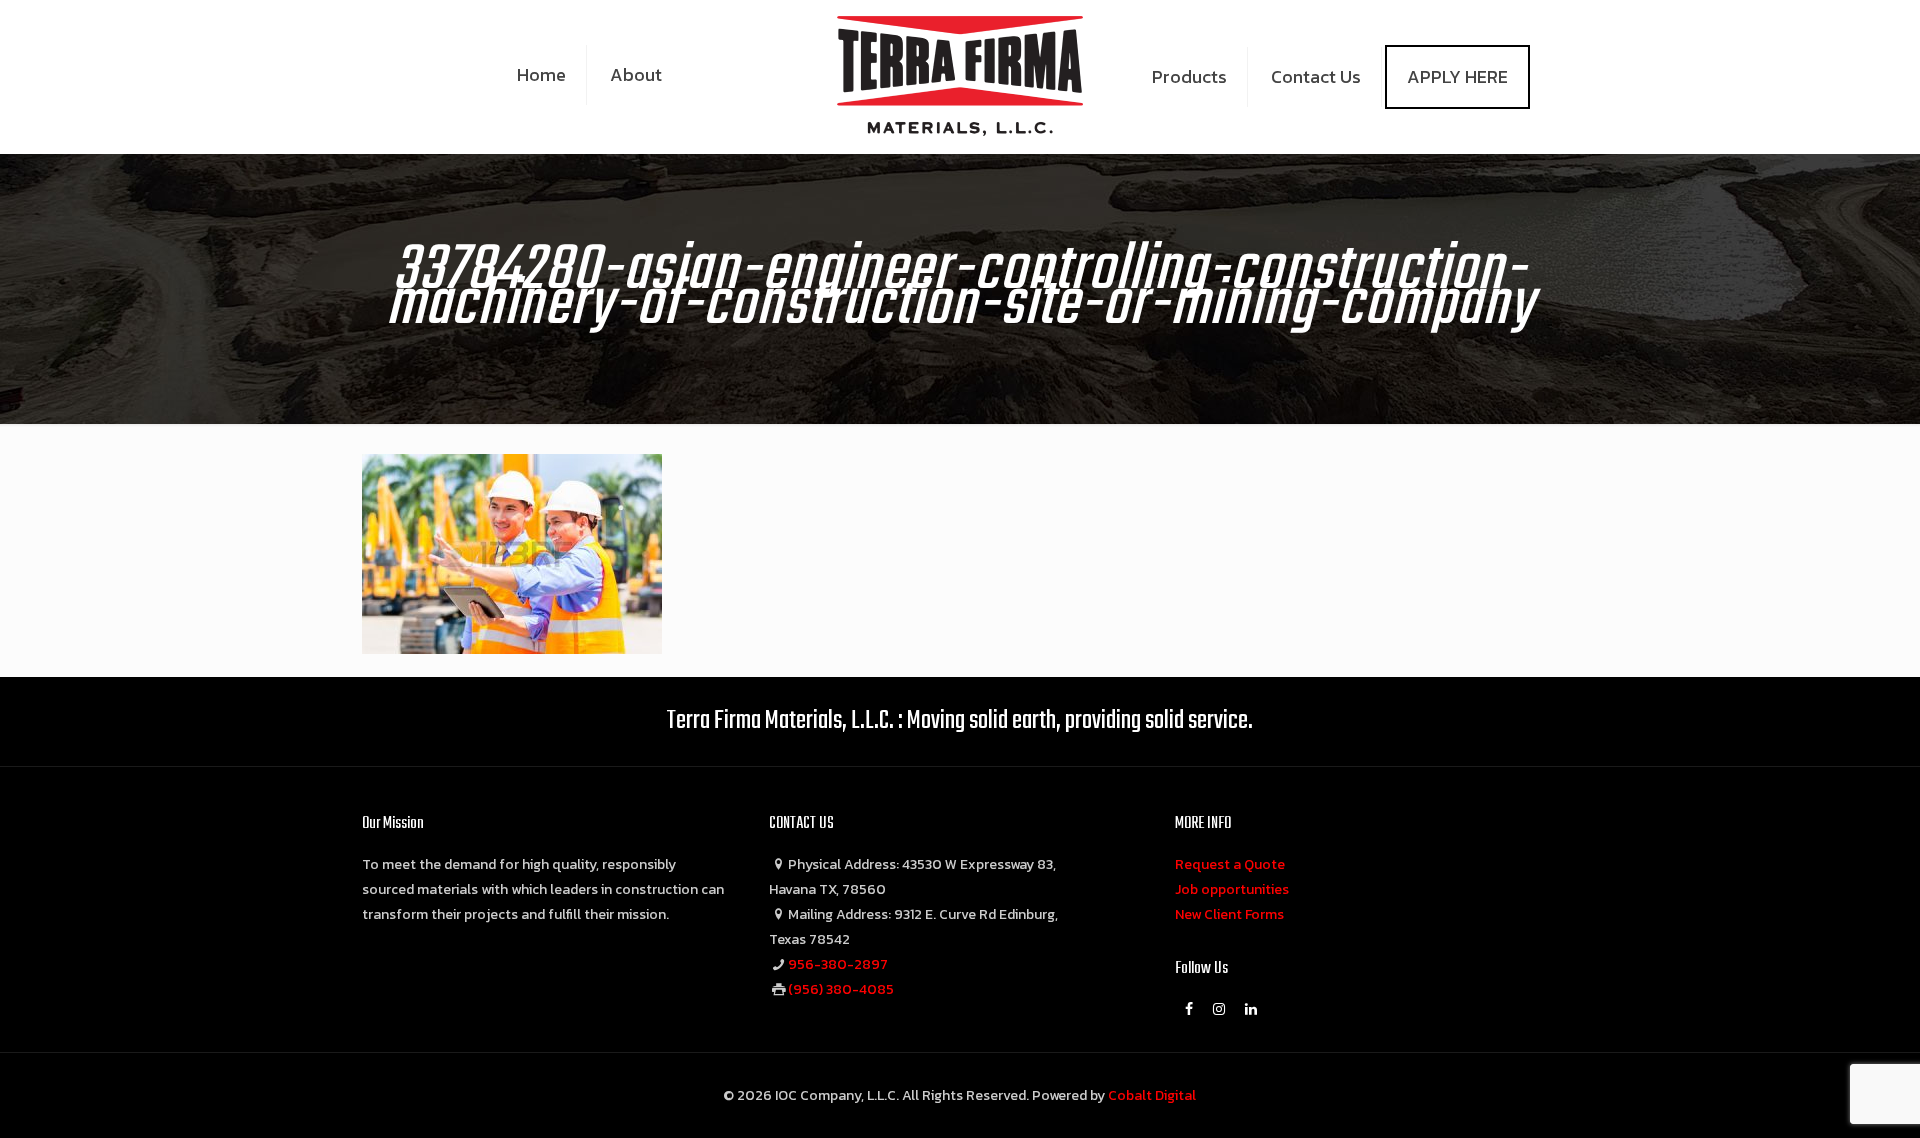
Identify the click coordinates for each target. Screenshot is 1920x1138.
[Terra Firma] (960, 75)
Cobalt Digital (1152, 1095)
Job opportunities (1232, 889)
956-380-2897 (838, 964)
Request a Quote (1230, 864)
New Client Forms (1229, 914)
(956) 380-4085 (841, 989)
